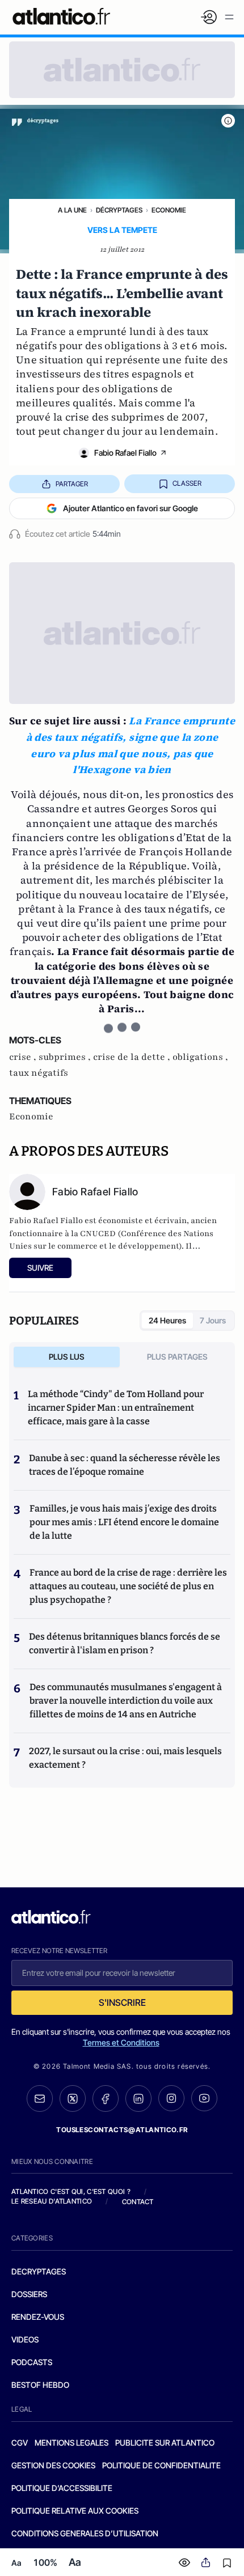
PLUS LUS (67, 1357)
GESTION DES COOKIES (53, 2465)
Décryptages (119, 210)
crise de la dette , (133, 1057)
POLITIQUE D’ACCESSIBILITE (62, 2488)
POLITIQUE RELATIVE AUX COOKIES (75, 2511)
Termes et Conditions (121, 2042)
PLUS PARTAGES (177, 1357)
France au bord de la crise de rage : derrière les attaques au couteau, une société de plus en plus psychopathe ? (128, 1586)
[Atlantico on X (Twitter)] (73, 2098)
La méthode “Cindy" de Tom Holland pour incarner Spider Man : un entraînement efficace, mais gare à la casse (116, 1408)
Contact (138, 2202)
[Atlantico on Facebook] (106, 2098)
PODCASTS (32, 2362)
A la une (72, 210)
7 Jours (213, 1320)
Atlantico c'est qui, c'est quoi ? (71, 2191)
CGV (20, 2443)
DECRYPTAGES (39, 2271)
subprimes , (66, 1057)
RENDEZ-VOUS (38, 2317)
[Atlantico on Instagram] (171, 2098)
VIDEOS (25, 2339)
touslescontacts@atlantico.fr (122, 2130)
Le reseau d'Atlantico (52, 2201)
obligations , (200, 1057)
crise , (24, 1057)
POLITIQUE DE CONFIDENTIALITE (161, 2465)
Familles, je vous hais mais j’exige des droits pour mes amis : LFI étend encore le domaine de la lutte (124, 1522)
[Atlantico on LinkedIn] (138, 2098)
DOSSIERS (29, 2294)
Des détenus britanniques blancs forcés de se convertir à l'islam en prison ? (125, 1643)
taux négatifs (39, 1073)
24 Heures (167, 1320)
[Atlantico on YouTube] (204, 2098)
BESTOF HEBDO (40, 2385)
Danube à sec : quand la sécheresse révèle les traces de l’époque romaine (125, 1465)
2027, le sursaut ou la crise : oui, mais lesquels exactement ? (125, 1758)
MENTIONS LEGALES (71, 2443)
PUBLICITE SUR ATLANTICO (165, 2443)
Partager (72, 484)
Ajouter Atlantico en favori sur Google (131, 508)
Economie (169, 210)
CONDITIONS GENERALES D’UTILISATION (85, 2533)
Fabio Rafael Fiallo (125, 453)
